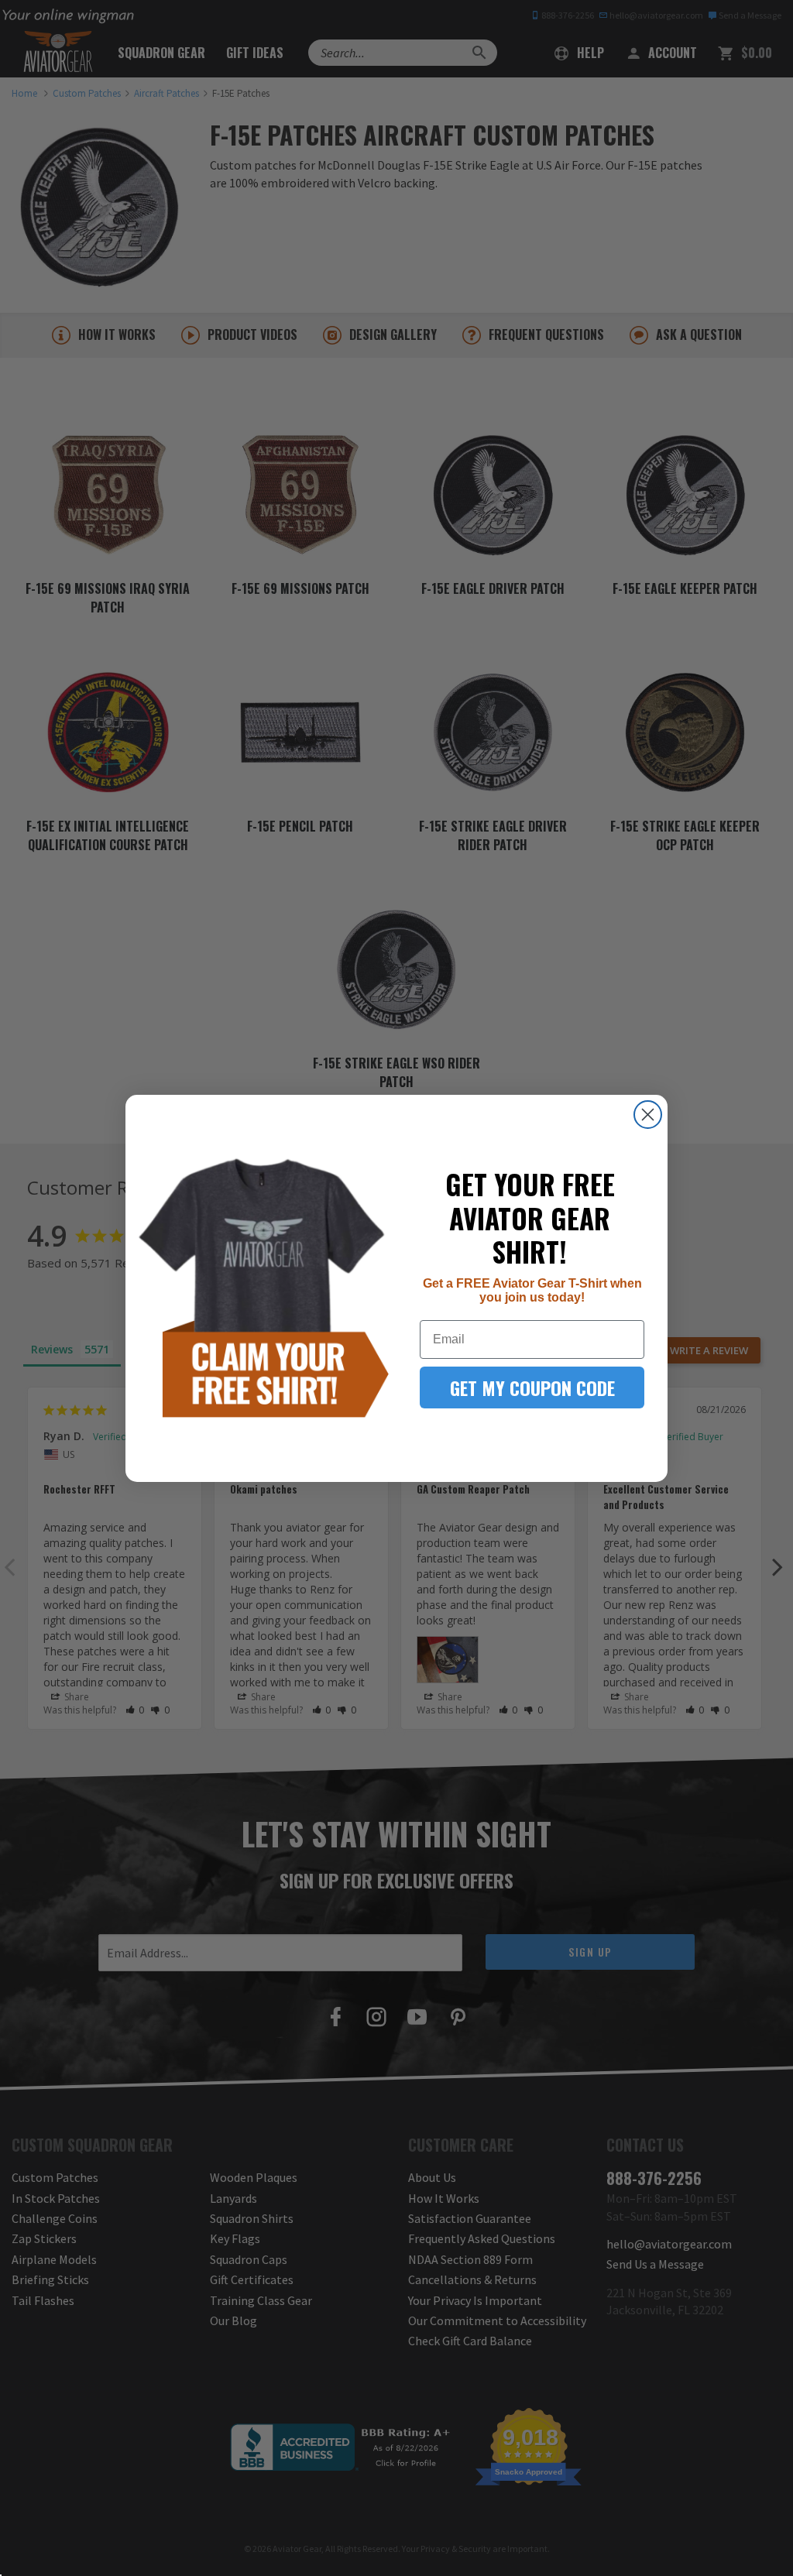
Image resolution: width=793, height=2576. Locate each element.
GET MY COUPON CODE (532, 1387)
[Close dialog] (648, 1115)
